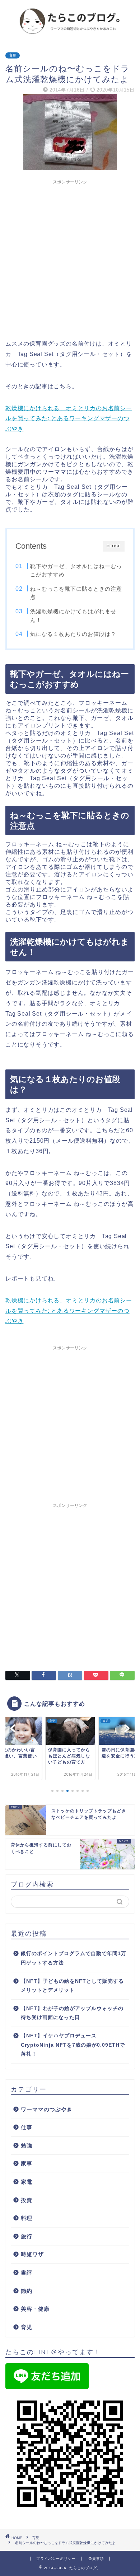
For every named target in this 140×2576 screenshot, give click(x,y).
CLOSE (114, 546)
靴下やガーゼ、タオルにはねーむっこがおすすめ (76, 570)
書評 (27, 2273)
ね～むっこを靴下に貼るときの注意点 (76, 593)
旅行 (27, 2236)
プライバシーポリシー (56, 2559)
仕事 (27, 2127)
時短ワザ (32, 2254)
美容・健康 (35, 2309)
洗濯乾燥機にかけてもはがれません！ (73, 616)
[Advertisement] (70, 258)
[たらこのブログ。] (70, 34)
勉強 (27, 2146)
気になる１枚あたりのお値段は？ (73, 634)
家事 (27, 2163)
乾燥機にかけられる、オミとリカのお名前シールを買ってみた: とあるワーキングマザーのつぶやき (69, 419)
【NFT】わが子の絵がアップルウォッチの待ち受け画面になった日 (72, 2013)
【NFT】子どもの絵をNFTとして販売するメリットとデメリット (72, 1986)
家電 (27, 2182)
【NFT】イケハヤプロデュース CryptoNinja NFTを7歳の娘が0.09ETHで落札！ (73, 2045)
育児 (13, 55)
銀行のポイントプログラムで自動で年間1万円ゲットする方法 (74, 1958)
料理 (27, 2218)
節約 (27, 2291)
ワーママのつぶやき (47, 2109)
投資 (27, 2200)
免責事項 (96, 2559)
